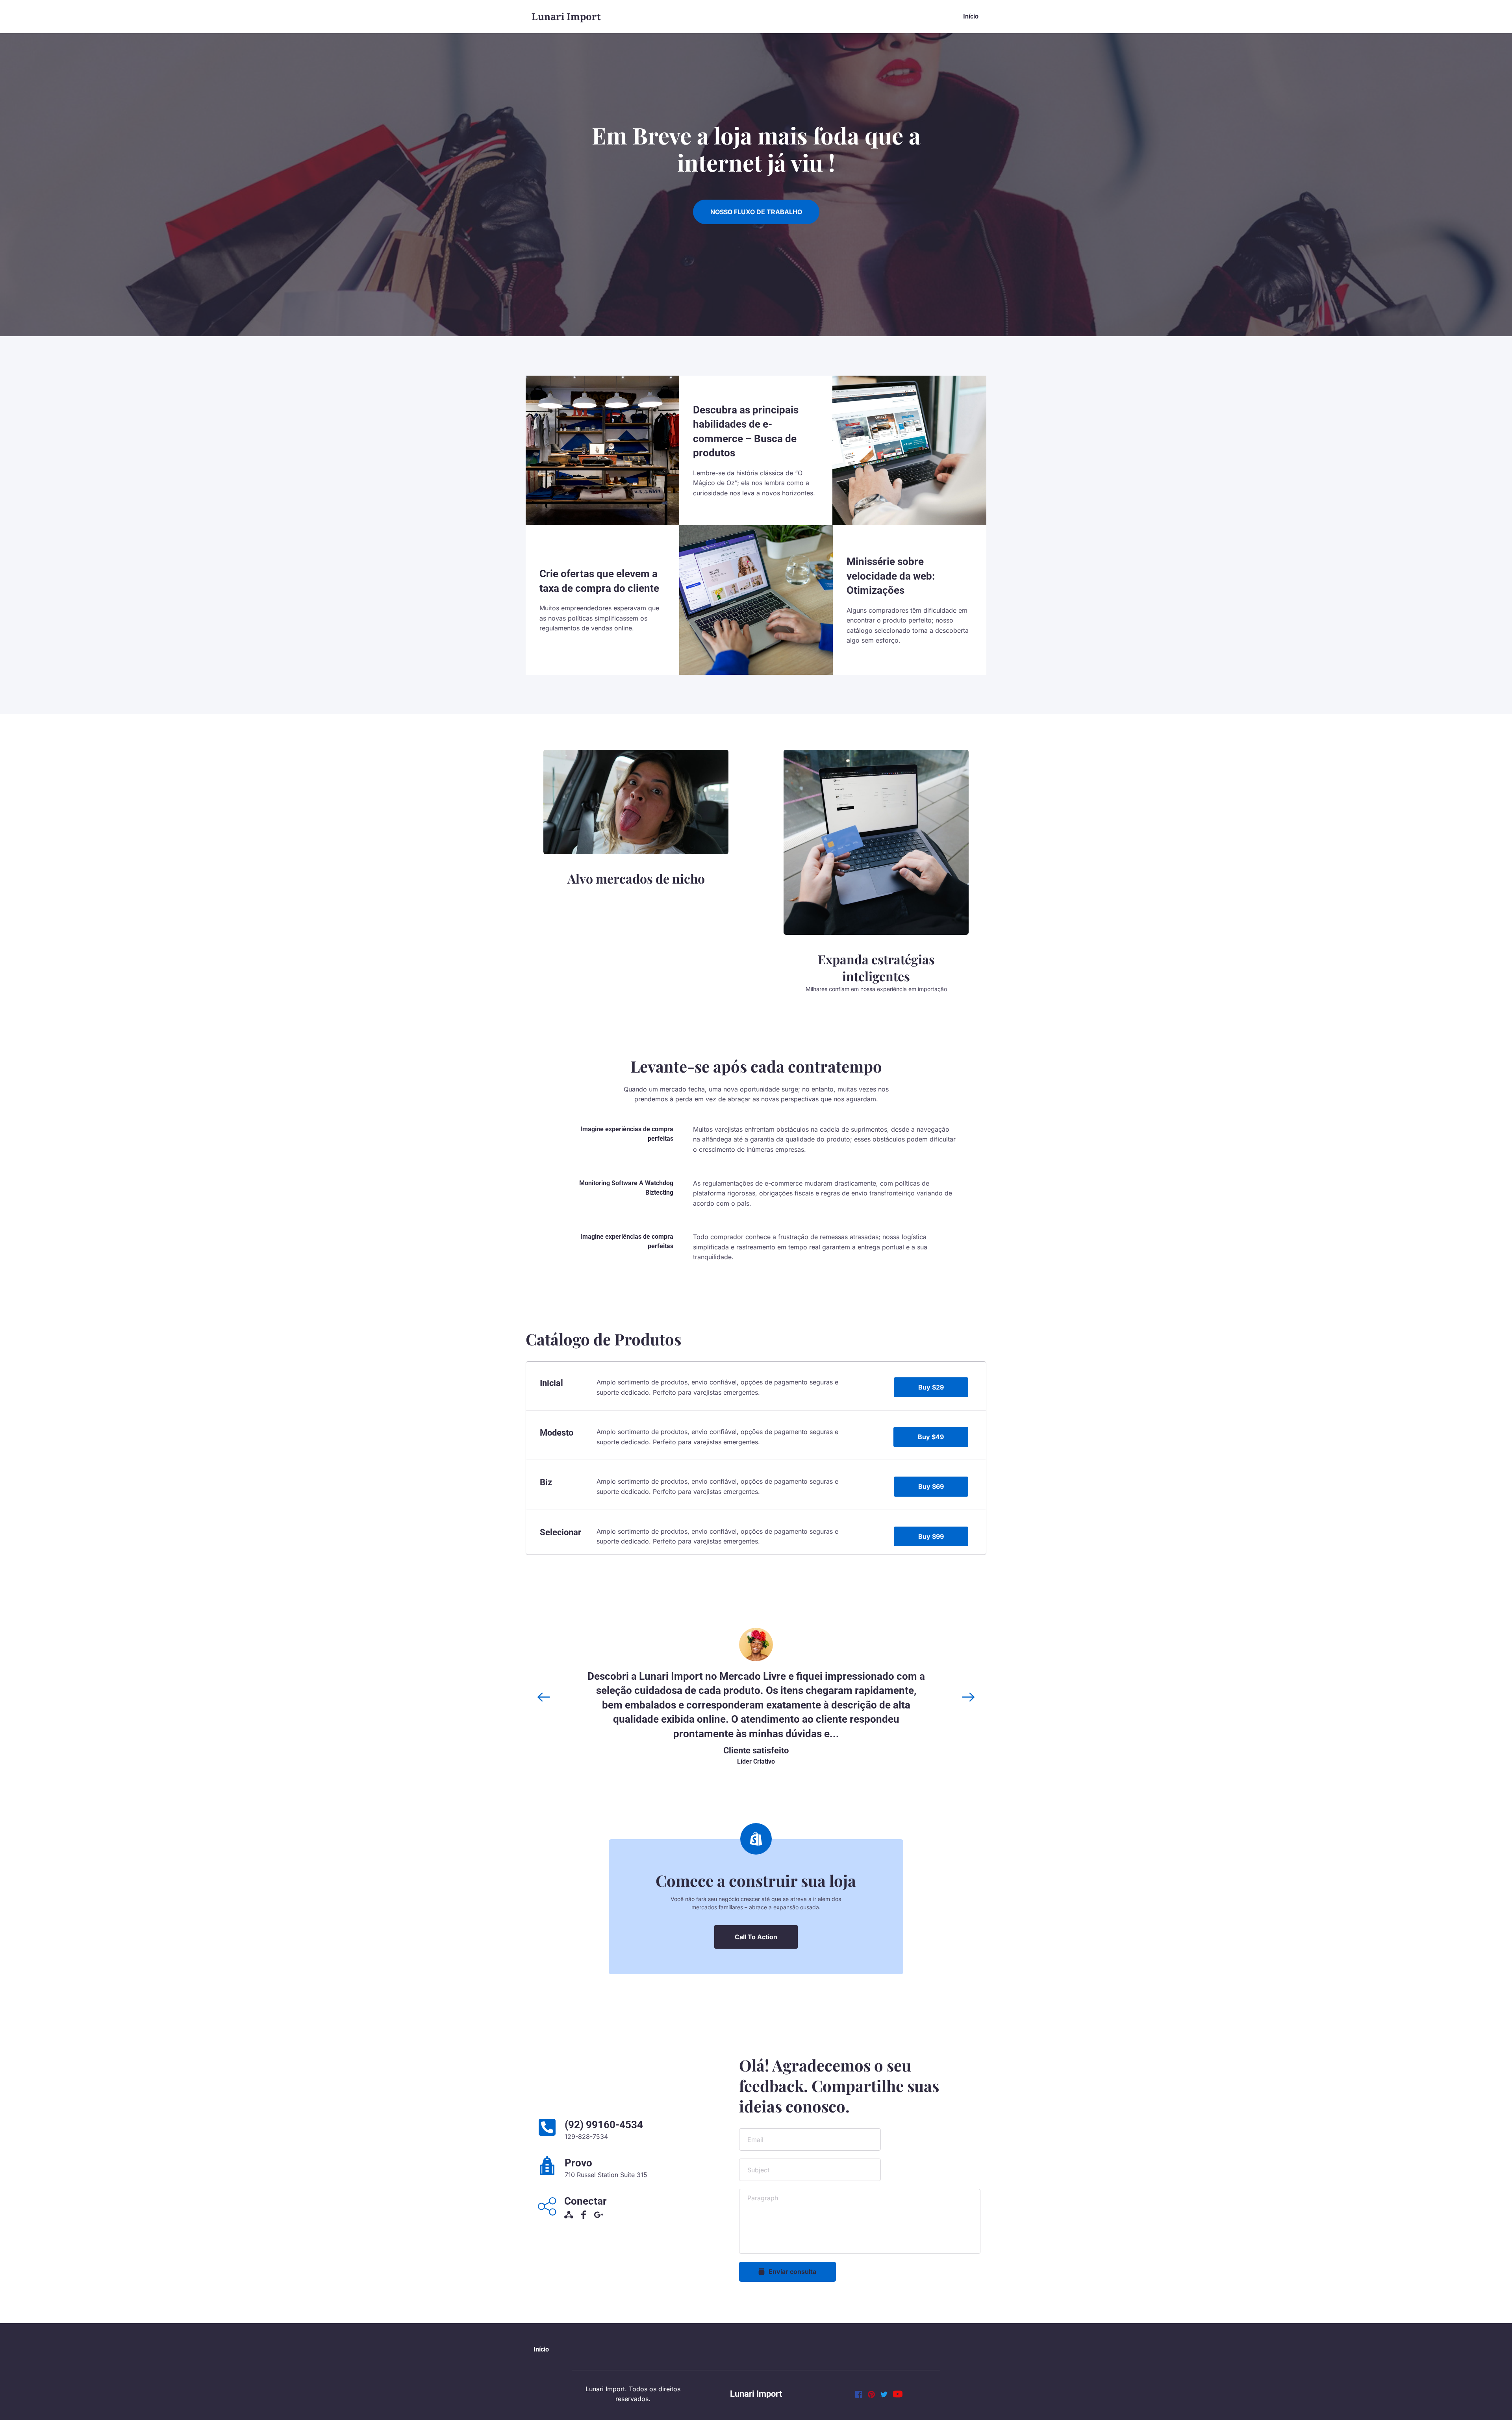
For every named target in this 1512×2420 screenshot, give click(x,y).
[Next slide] (968, 1697)
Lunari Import (756, 2394)
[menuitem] (971, 17)
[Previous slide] (544, 1697)
